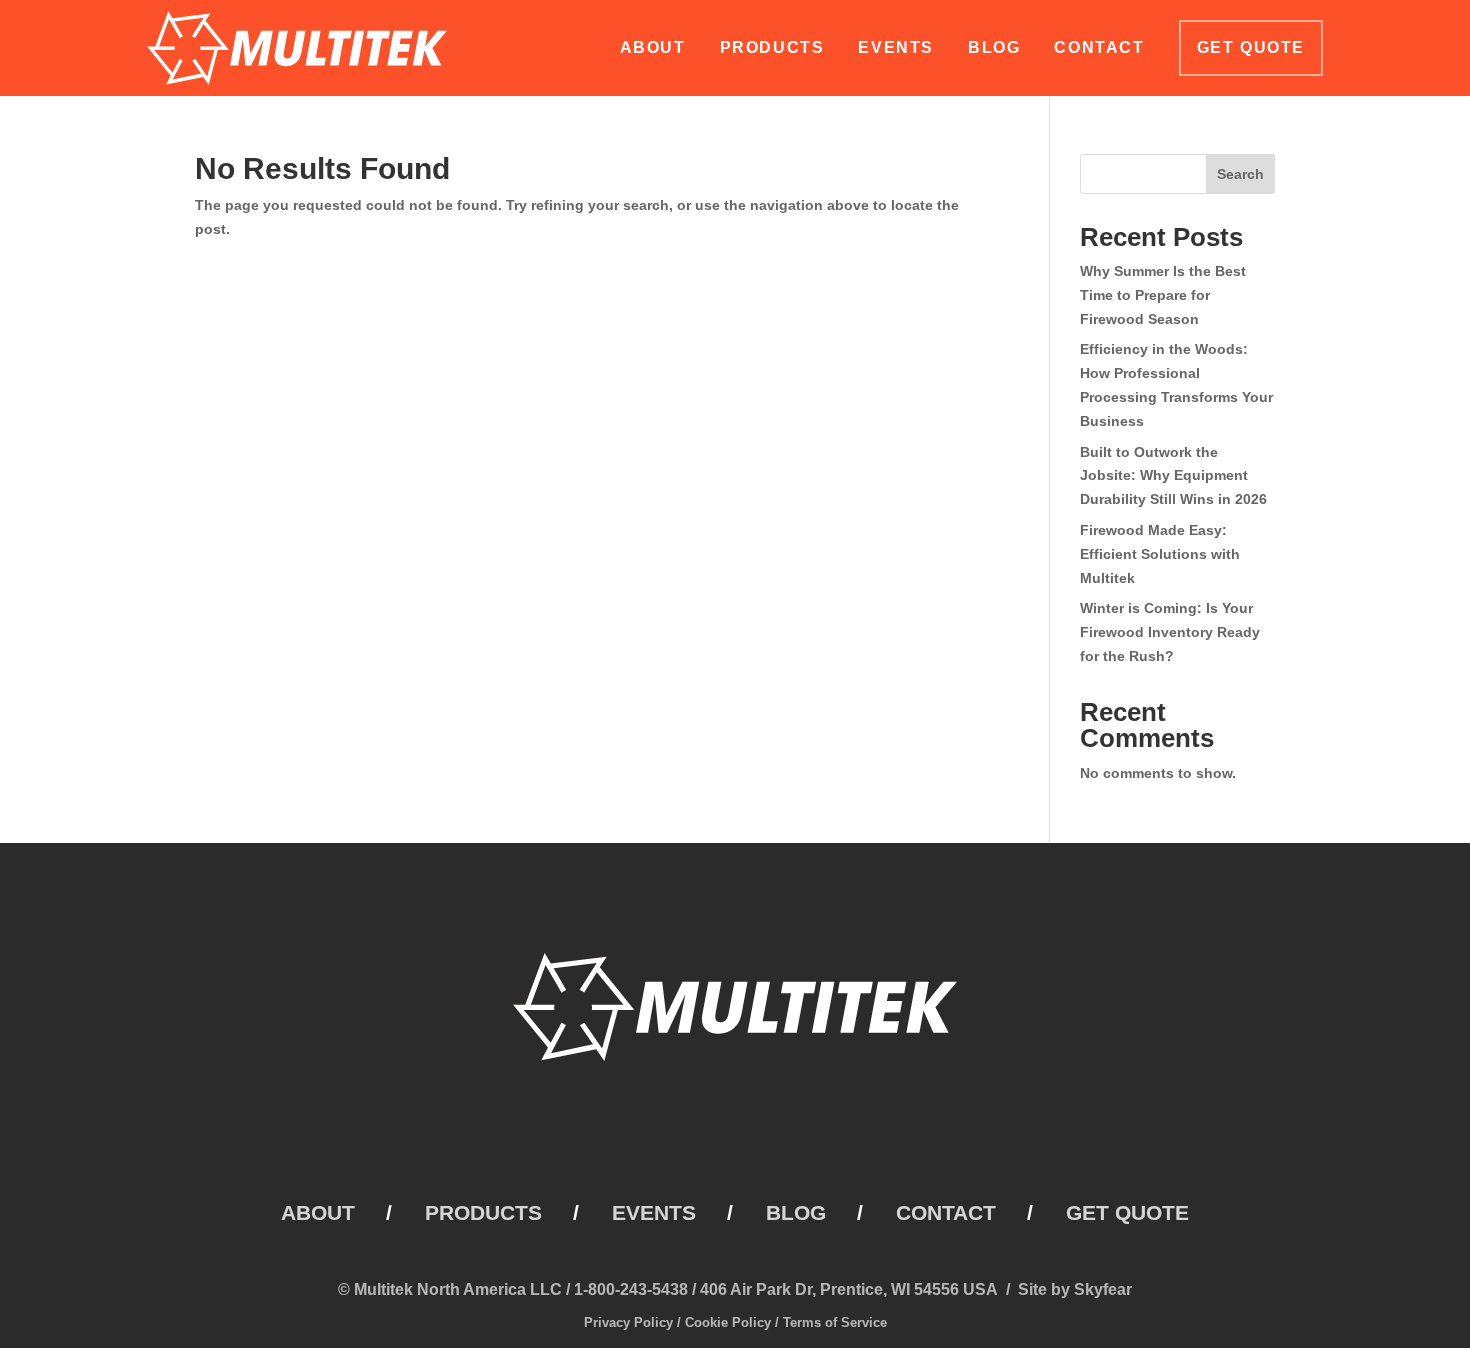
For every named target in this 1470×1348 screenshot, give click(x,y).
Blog (994, 47)
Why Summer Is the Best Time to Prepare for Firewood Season (1163, 295)
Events (896, 47)
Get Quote (1251, 47)
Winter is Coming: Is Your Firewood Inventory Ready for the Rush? (1170, 632)
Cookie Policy (728, 1322)
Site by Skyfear (1075, 1289)
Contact (1099, 47)
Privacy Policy (628, 1322)
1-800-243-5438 (631, 1289)
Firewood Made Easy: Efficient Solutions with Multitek (1160, 554)
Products (772, 47)
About (653, 47)
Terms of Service (835, 1322)
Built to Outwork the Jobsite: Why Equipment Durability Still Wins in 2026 (1173, 476)
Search (1240, 174)
